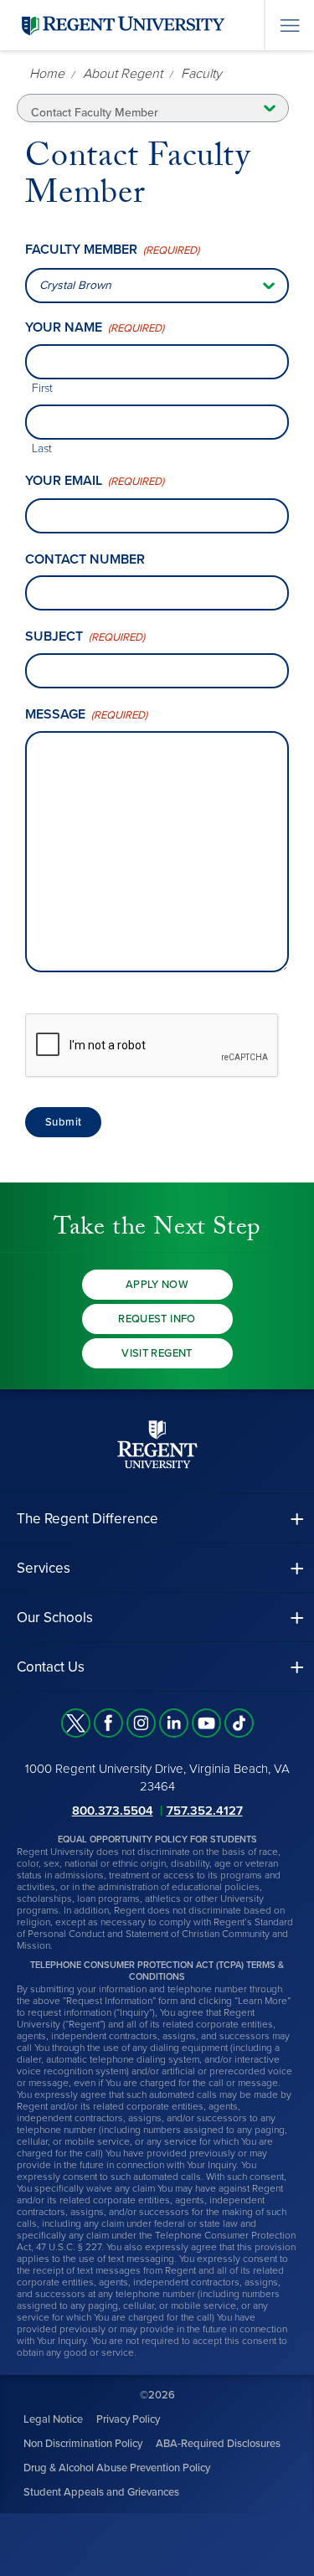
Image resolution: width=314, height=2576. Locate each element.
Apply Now (157, 1285)
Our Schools (55, 1618)
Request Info (157, 1319)
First (42, 388)
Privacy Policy (128, 2419)
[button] (157, 1519)
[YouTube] (206, 1723)
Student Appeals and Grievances (101, 2492)
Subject (85, 637)
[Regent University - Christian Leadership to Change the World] (157, 1444)
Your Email (95, 481)
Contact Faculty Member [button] (95, 113)
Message (86, 715)
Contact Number (85, 559)
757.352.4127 (205, 1811)
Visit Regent (157, 1353)
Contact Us (51, 1667)
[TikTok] (239, 1723)
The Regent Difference (88, 1519)
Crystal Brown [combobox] (75, 285)
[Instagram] (141, 1723)
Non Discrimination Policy (83, 2444)
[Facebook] (108, 1723)
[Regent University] (121, 25)
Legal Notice (53, 2419)
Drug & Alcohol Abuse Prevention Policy (117, 2468)
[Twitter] (76, 1723)
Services (44, 1568)
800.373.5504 (113, 1811)
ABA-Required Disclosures (218, 2444)
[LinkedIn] (174, 1723)
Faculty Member (112, 250)
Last (42, 448)
